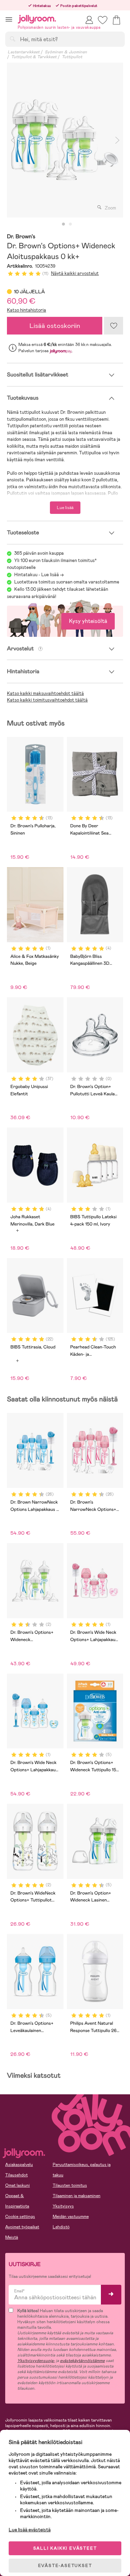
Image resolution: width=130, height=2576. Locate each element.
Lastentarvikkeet (24, 52)
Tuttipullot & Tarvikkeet (34, 57)
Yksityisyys (63, 2206)
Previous (13, 140)
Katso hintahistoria (27, 310)
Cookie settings (20, 2217)
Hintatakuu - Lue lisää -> (39, 575)
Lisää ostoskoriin (55, 326)
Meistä (12, 2237)
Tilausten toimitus (70, 2185)
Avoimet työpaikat (22, 2227)
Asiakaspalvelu (19, 2165)
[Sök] (12, 39)
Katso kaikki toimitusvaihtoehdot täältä (47, 700)
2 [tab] (70, 224)
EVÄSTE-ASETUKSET (65, 2566)
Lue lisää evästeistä (30, 2530)
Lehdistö (61, 2227)
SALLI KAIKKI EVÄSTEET (65, 2548)
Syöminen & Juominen (66, 52)
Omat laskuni (18, 2185)
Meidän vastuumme (71, 2217)
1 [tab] (63, 224)
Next (117, 140)
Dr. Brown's (21, 237)
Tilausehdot (16, 2175)
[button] (9, 19)
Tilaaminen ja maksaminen (77, 2196)
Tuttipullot (72, 57)
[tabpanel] (65, 140)
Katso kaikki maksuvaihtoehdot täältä (45, 693)
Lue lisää (65, 508)
